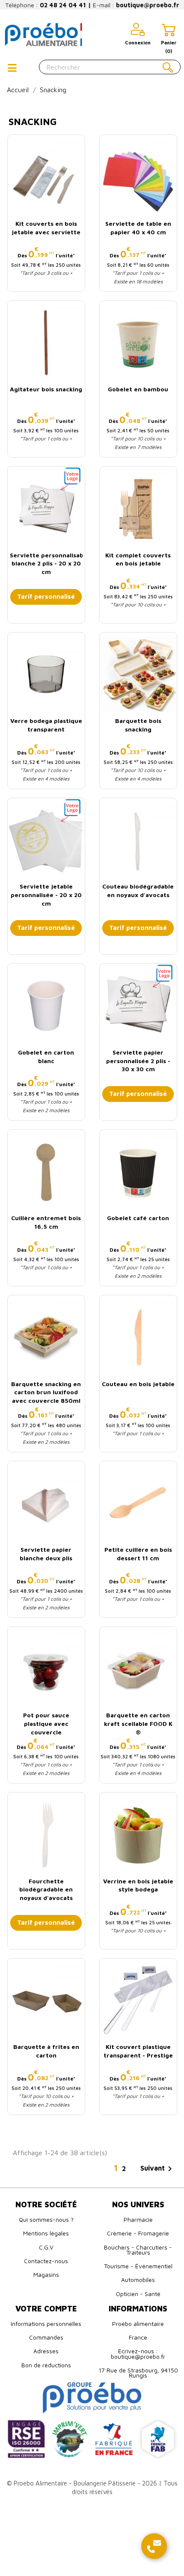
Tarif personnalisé (46, 596)
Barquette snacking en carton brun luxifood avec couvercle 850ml (46, 1392)
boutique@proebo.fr (148, 5)
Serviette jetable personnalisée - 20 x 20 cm (46, 895)
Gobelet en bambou (138, 389)
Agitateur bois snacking (46, 389)
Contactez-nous (46, 2261)
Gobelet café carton (138, 1218)
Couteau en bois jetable (138, 1384)
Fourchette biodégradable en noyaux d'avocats (46, 1890)
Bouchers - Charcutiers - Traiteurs (138, 2250)
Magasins (46, 2274)
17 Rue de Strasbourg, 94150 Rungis (138, 2373)
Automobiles (138, 2280)
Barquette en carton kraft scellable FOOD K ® (138, 1724)
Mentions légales (46, 2233)
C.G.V (46, 2247)
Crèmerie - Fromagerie (138, 2233)
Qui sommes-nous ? (46, 2219)
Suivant (158, 2169)
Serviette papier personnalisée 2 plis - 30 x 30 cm (138, 1061)
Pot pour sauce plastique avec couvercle (46, 1724)
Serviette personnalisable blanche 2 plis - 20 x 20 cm (49, 564)
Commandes (46, 2337)
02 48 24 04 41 (63, 5)
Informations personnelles (46, 2324)
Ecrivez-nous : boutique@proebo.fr (138, 2353)
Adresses (46, 2351)
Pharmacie (138, 2219)
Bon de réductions (46, 2365)
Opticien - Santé (138, 2294)
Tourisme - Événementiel (138, 2266)
